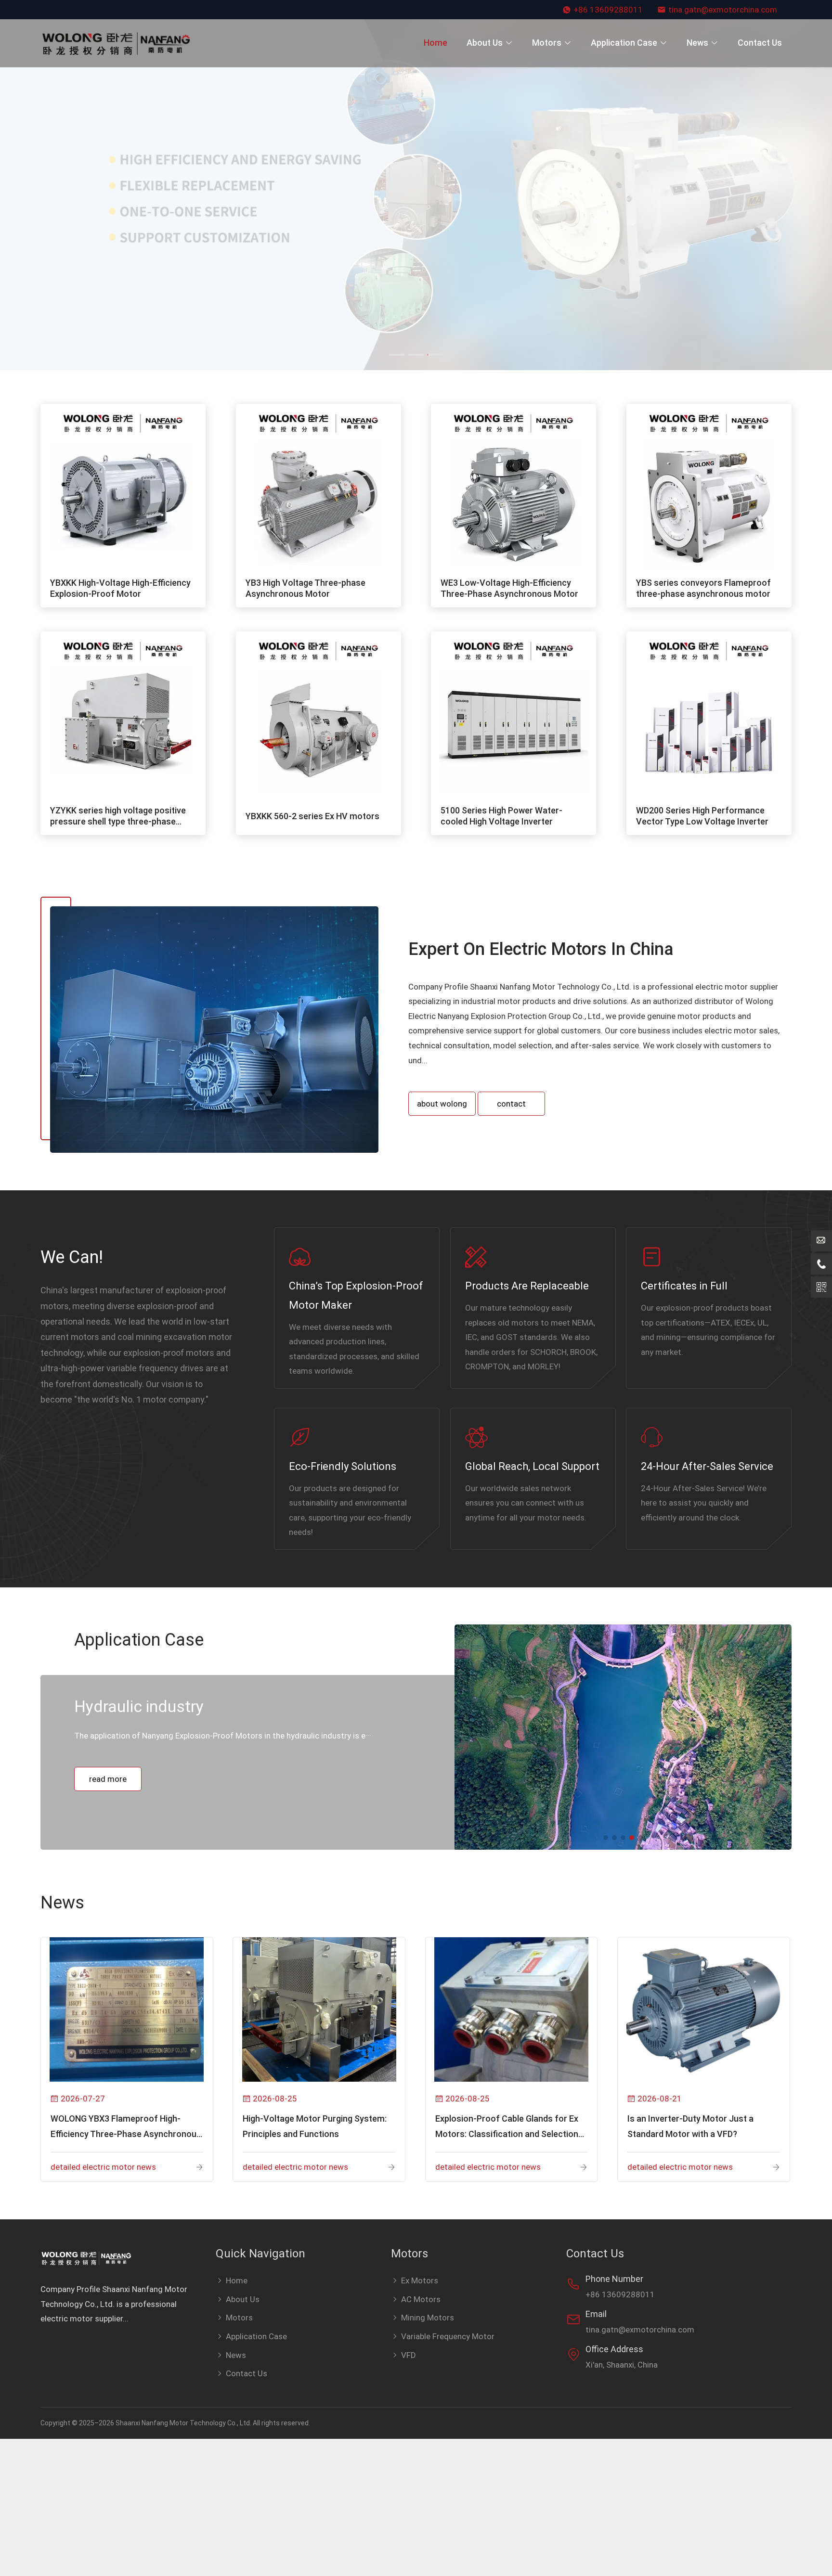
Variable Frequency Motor (448, 2336)
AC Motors (421, 2299)
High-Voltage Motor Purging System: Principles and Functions (315, 2126)
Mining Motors (428, 2318)
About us (485, 43)
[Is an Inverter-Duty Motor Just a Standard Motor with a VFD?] (704, 2009)
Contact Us (760, 43)
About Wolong (442, 1104)
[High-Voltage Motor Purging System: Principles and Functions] (319, 2009)
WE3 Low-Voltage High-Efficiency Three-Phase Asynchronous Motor (509, 588)
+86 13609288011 (608, 10)
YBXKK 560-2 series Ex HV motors (312, 816)
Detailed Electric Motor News (103, 2167)
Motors (547, 43)
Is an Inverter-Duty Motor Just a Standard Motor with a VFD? (690, 2126)
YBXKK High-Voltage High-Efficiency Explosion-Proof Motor (120, 588)
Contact (511, 1104)
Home (435, 43)
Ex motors (420, 2280)
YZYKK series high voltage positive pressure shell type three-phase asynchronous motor (118, 816)
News (697, 43)
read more (108, 1794)
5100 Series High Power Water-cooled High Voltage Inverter (501, 816)
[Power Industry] (623, 1737)
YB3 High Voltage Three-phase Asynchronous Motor (305, 588)
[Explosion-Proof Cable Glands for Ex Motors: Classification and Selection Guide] (512, 2009)
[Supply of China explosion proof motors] (119, 43)
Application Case (624, 43)
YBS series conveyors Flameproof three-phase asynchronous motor (703, 588)
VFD (409, 2355)
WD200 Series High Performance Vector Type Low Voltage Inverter (702, 816)
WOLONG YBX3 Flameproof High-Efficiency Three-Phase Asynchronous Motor (126, 2128)
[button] (12, 189)
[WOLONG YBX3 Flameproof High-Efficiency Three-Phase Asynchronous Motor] (127, 2009)
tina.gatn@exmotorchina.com (723, 10)
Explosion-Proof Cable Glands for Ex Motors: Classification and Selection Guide (507, 2128)
